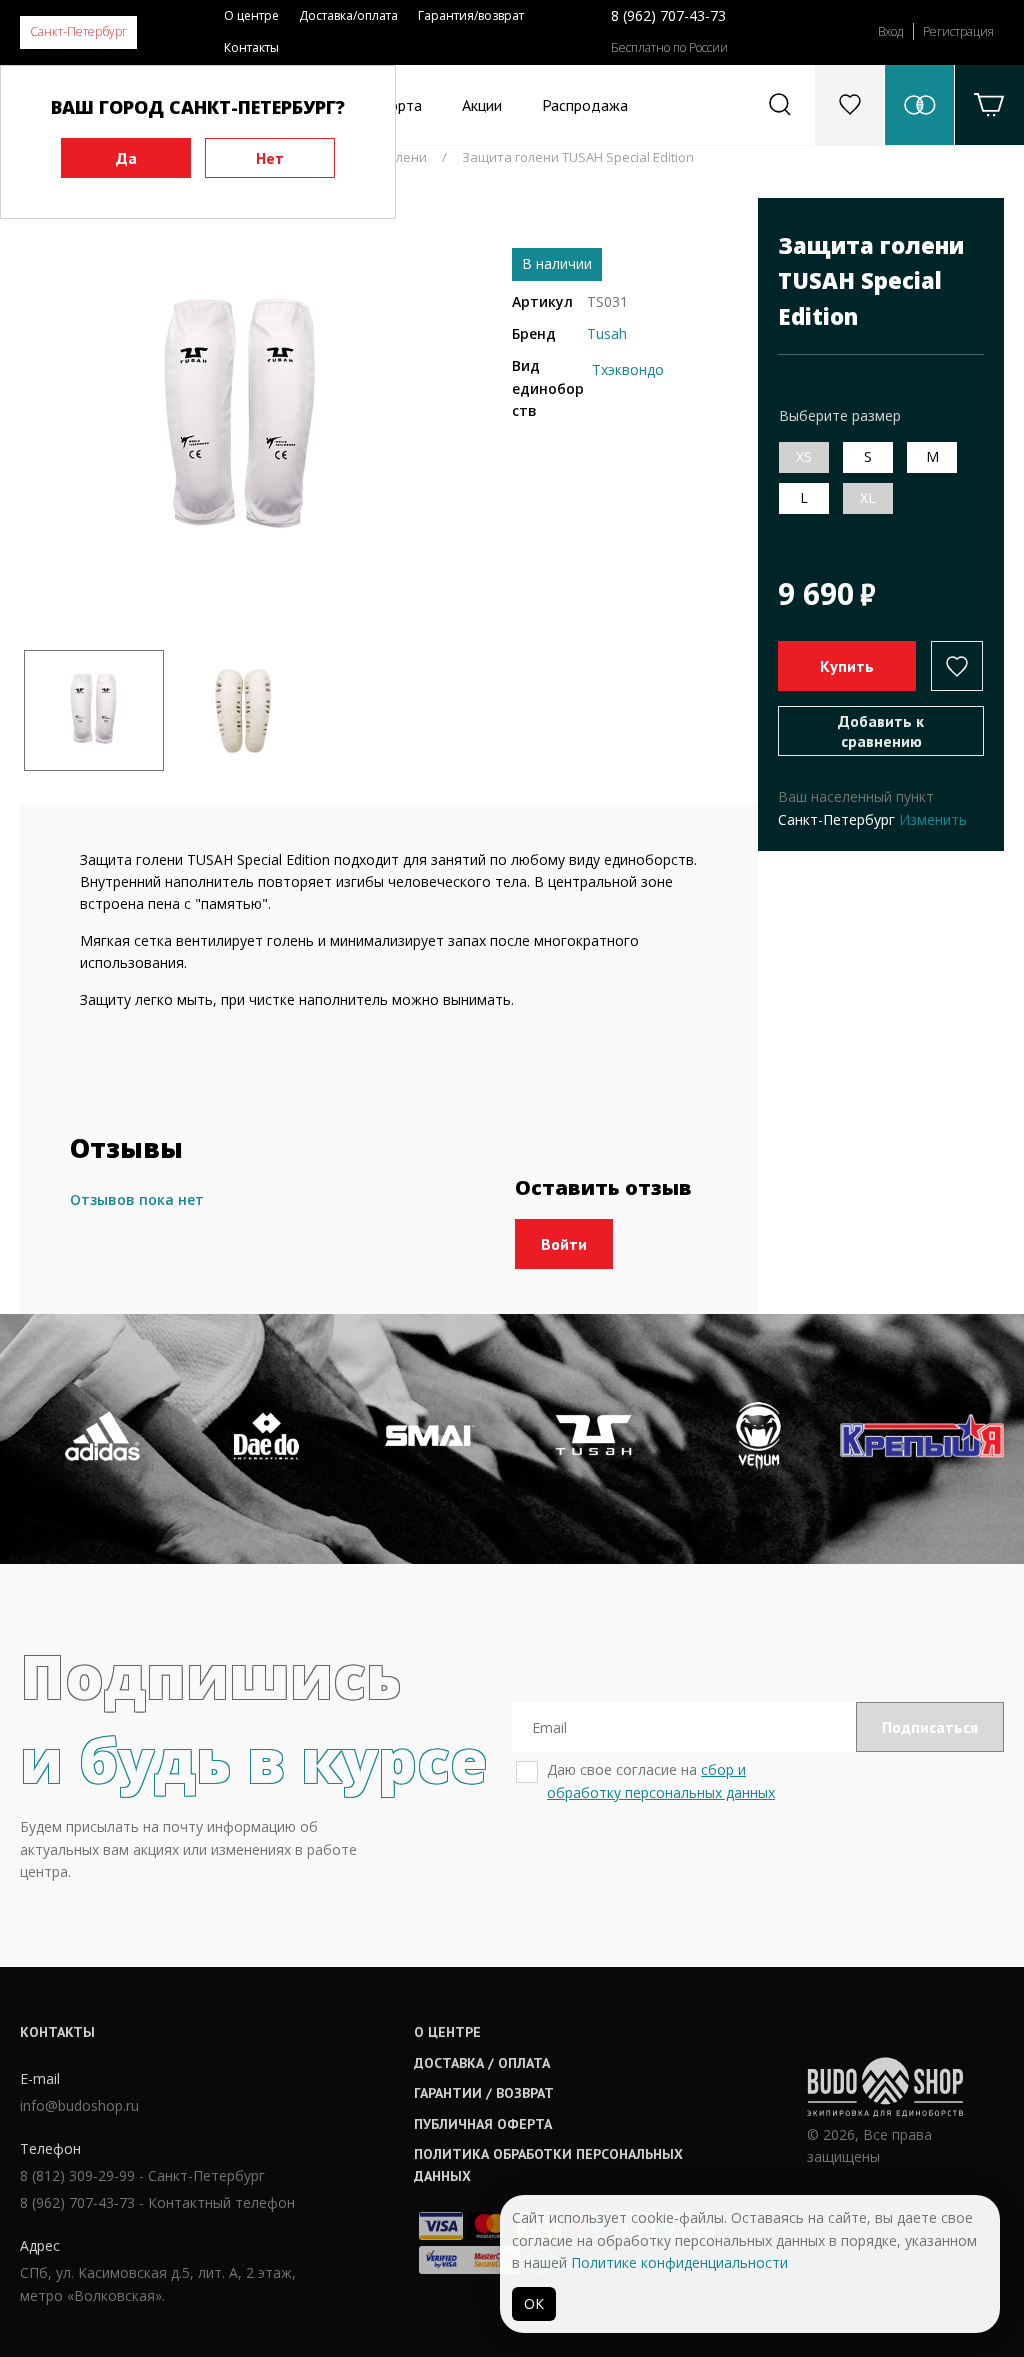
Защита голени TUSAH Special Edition (578, 157)
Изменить (933, 819)
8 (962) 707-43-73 (668, 15)
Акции (482, 105)
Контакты (251, 47)
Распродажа (585, 105)
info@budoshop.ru (79, 2105)
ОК (534, 2303)
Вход (890, 31)
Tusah (607, 333)
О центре (251, 15)
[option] (241, 419)
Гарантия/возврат (471, 15)
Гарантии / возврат (484, 2093)
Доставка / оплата (482, 2063)
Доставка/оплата (348, 15)
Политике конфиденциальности (679, 2262)
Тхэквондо (628, 369)
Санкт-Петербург (78, 31)
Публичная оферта (483, 2124)
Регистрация (958, 31)
